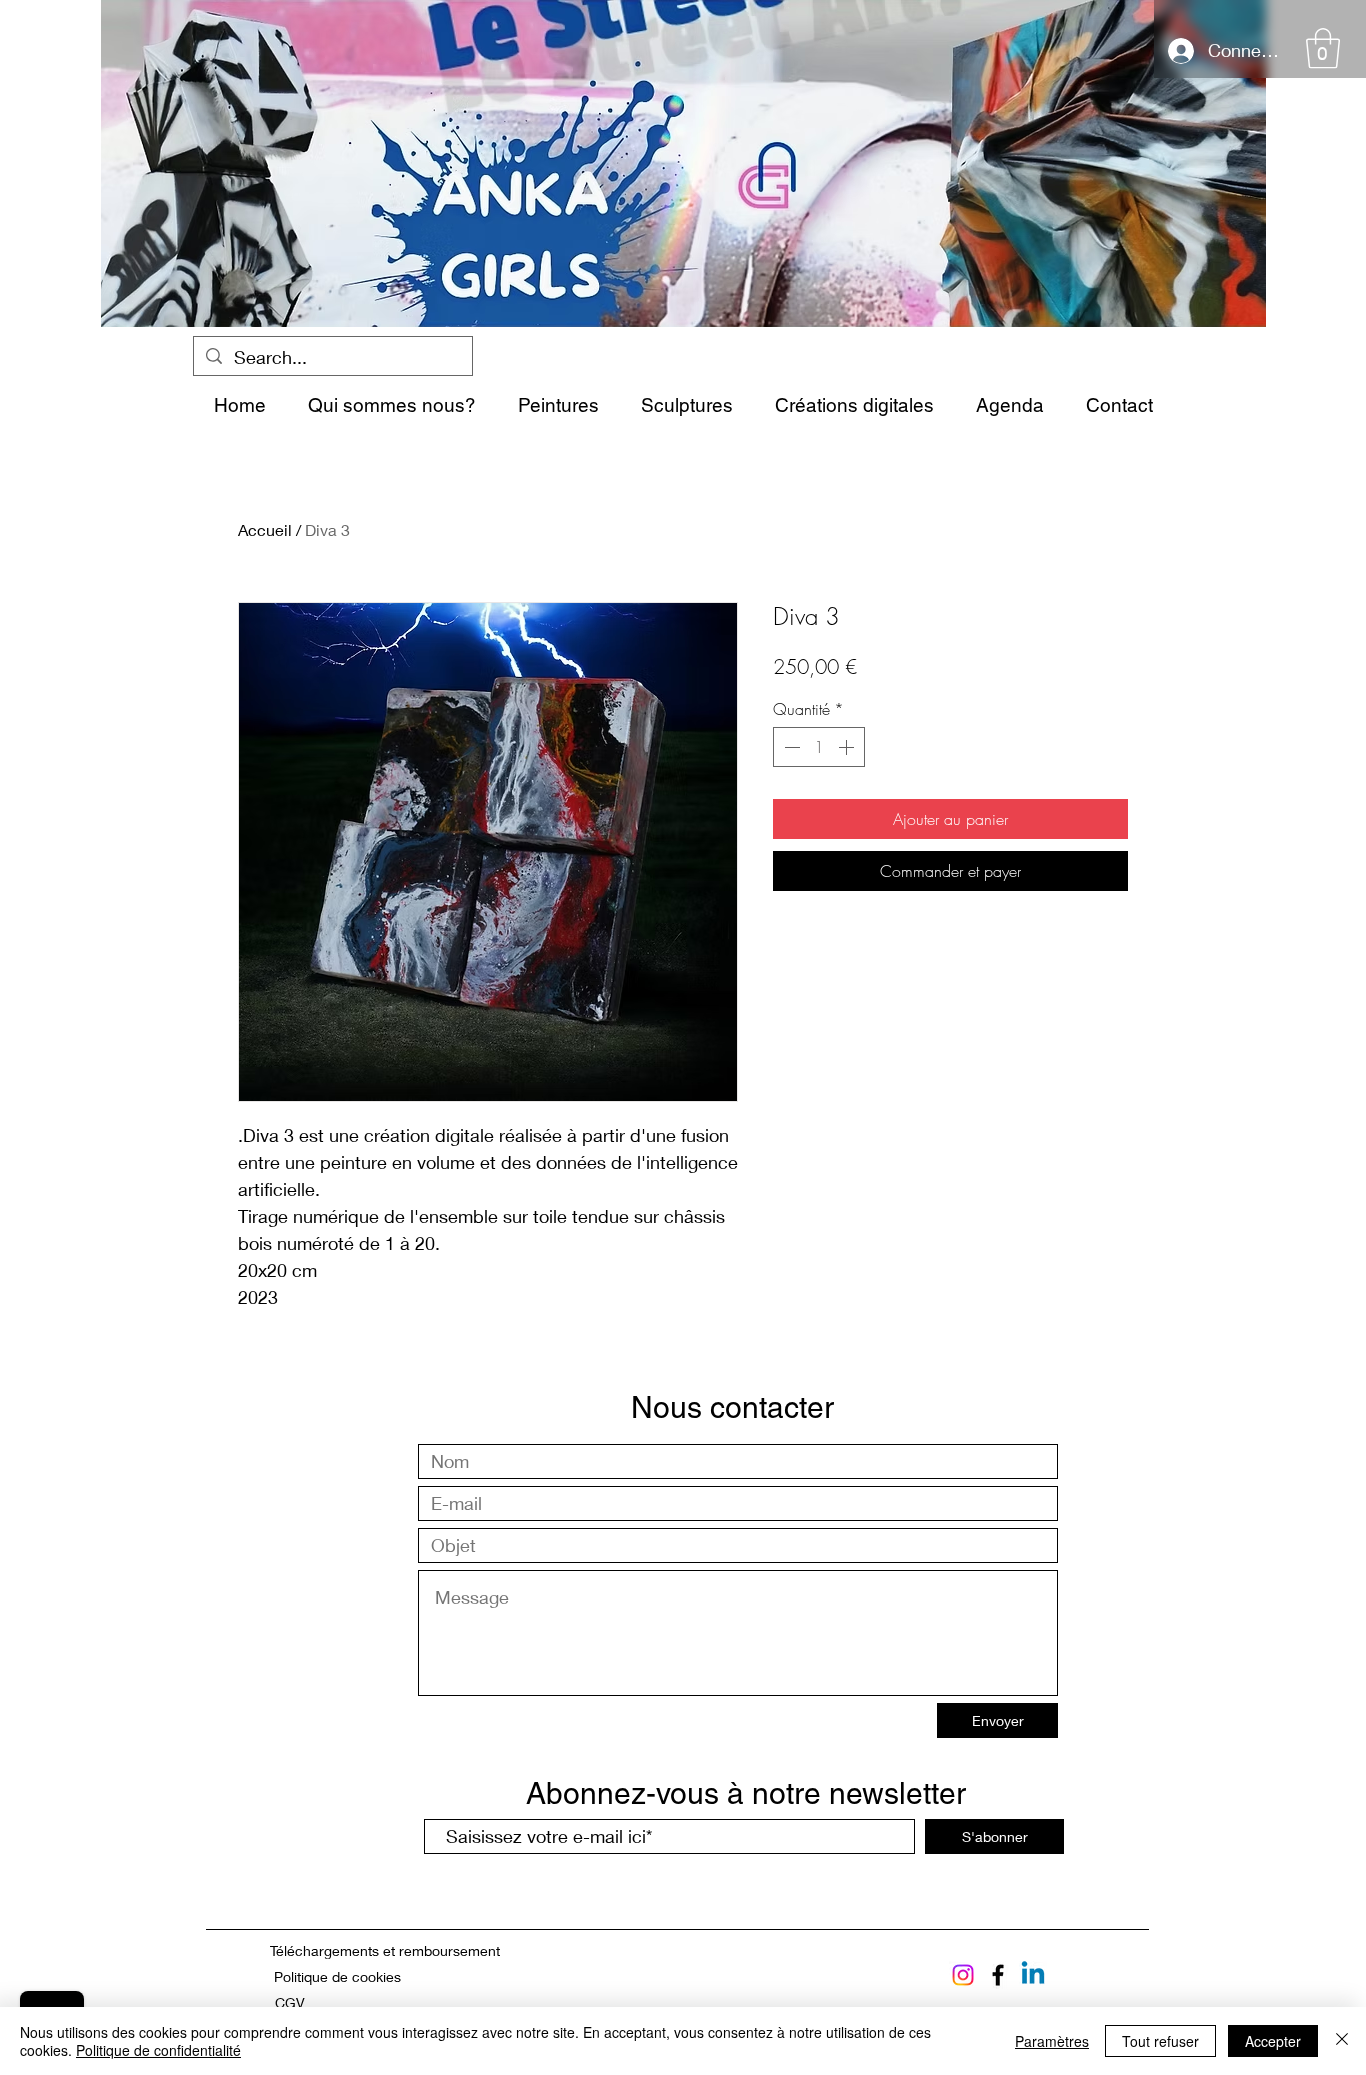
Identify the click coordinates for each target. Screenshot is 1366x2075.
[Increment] (848, 747)
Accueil (265, 529)
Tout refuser (1160, 2041)
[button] (1323, 48)
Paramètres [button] (1052, 2041)
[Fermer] (1342, 2041)
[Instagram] (963, 1975)
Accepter (1273, 2041)
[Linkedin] (1033, 1975)
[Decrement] (790, 747)
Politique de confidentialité (158, 2050)
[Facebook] (998, 1975)
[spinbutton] (819, 747)
